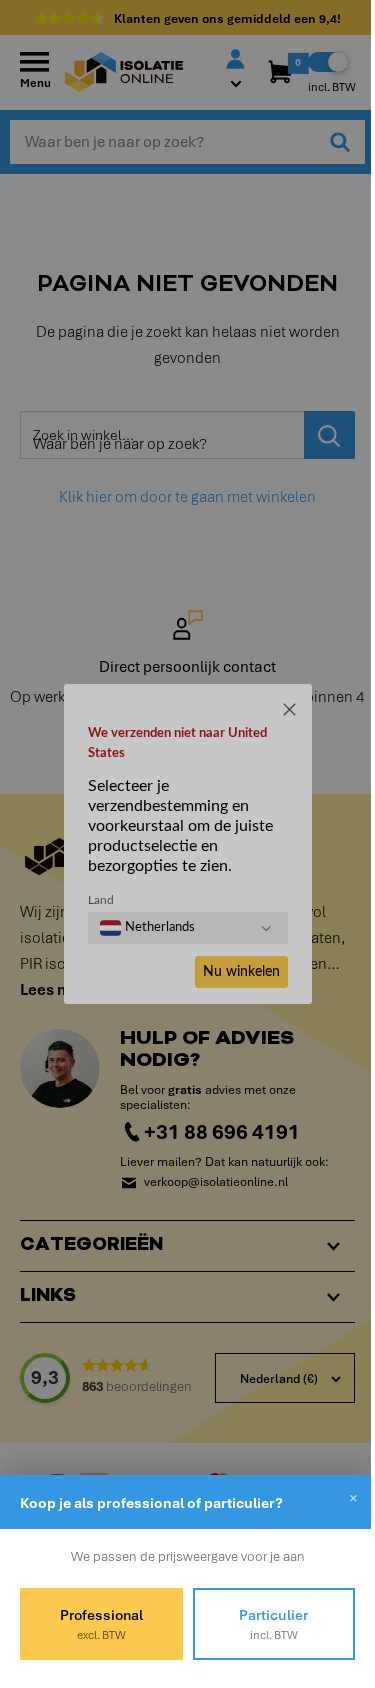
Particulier (262, 1624)
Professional (97, 1624)
